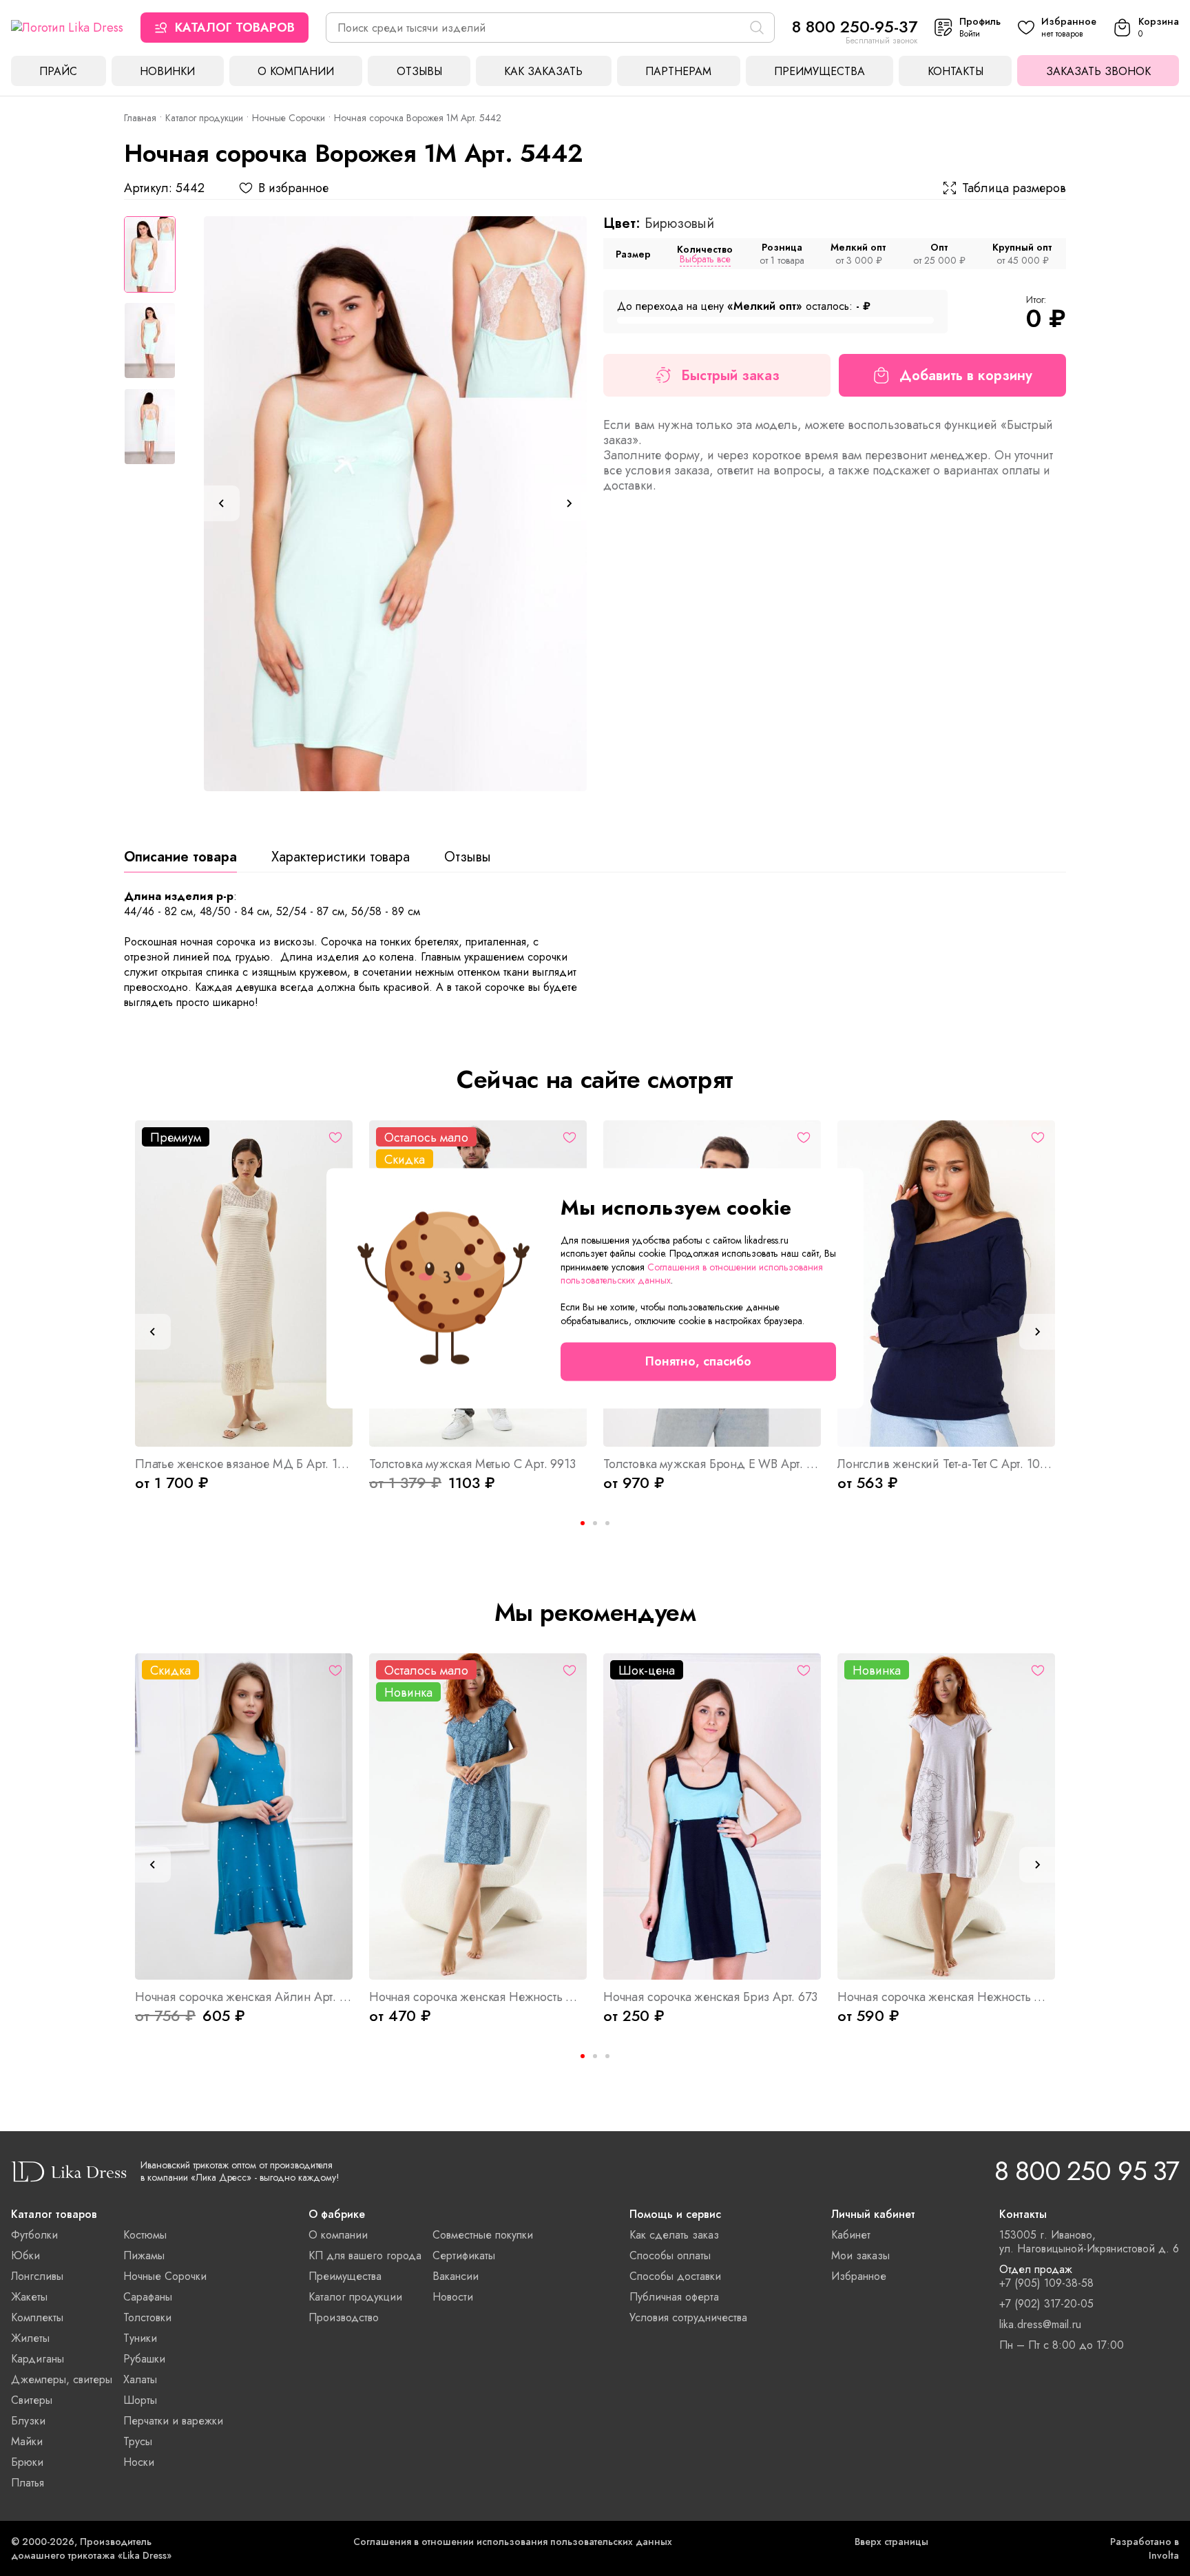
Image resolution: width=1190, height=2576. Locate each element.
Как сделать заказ (674, 2235)
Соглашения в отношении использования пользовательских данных (513, 2542)
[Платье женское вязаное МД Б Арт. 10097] (244, 1284)
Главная (140, 118)
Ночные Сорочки (289, 118)
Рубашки (144, 2359)
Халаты (140, 2379)
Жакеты (29, 2297)
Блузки (28, 2421)
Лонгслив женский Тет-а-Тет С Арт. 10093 (946, 1464)
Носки (139, 2462)
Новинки (167, 71)
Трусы (138, 2441)
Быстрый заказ (730, 376)
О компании (296, 71)
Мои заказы (860, 2255)
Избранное (859, 2276)
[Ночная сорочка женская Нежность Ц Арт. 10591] (478, 1816)
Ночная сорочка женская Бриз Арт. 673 (710, 1997)
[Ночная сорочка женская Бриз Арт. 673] (712, 1816)
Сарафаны (148, 2297)
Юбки (25, 2255)
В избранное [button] (293, 188)
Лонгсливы (37, 2276)
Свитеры (32, 2400)
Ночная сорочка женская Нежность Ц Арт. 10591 (478, 1997)
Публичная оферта (674, 2297)
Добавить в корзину (966, 376)
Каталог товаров (235, 28)
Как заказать (543, 71)
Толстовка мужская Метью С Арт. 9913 (472, 1464)
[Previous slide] (222, 503)
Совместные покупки (483, 2235)
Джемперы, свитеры (62, 2379)
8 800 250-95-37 (855, 27)
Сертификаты (464, 2255)
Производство (344, 2317)
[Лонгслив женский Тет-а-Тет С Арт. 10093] (946, 1284)
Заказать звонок (1098, 71)
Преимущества (820, 71)
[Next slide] (569, 503)
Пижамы (144, 2255)
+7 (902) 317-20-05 (1046, 2304)
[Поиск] (757, 28)
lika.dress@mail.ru (1040, 2325)
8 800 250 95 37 (1087, 2171)
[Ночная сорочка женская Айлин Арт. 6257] (244, 1816)
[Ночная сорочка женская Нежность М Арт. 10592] (946, 1816)
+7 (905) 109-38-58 (1046, 2283)
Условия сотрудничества (688, 2317)
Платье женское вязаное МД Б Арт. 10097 (244, 1464)
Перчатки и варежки (173, 2421)
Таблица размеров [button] (1014, 188)
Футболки (34, 2235)
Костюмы (145, 2235)
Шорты (140, 2400)
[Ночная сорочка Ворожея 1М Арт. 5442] (395, 504)
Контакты (956, 71)
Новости (453, 2297)
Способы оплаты (670, 2255)
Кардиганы (38, 2359)
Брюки (27, 2462)
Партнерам (678, 71)
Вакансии (456, 2276)
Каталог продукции (204, 118)
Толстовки (147, 2317)
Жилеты (30, 2338)
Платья (28, 2483)
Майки (27, 2441)
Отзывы (419, 71)
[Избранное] (335, 1138)
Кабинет (851, 2235)
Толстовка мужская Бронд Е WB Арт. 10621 (712, 1464)
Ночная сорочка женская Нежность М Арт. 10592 (946, 1997)
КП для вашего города (365, 2255)
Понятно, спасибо (698, 1361)
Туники (140, 2338)
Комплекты (37, 2317)
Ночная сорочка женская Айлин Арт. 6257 (244, 1997)
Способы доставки (675, 2276)
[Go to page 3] (607, 1523)
